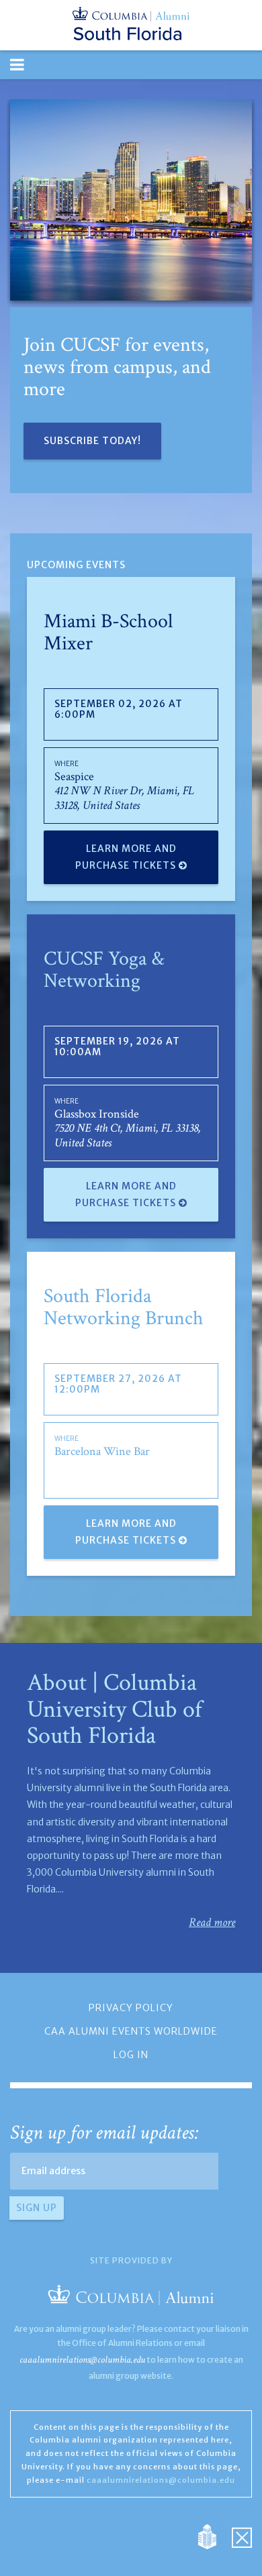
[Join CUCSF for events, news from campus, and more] (131, 200)
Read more (212, 1922)
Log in (131, 2055)
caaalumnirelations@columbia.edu (82, 2360)
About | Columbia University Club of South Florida (115, 1709)
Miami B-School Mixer (108, 633)
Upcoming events (76, 565)
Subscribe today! (92, 441)
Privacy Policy (131, 2008)
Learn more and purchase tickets (127, 857)
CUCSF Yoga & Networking (104, 970)
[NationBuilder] (214, 2536)
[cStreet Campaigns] (242, 2536)
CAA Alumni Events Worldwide (131, 2031)
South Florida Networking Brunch (124, 1307)
